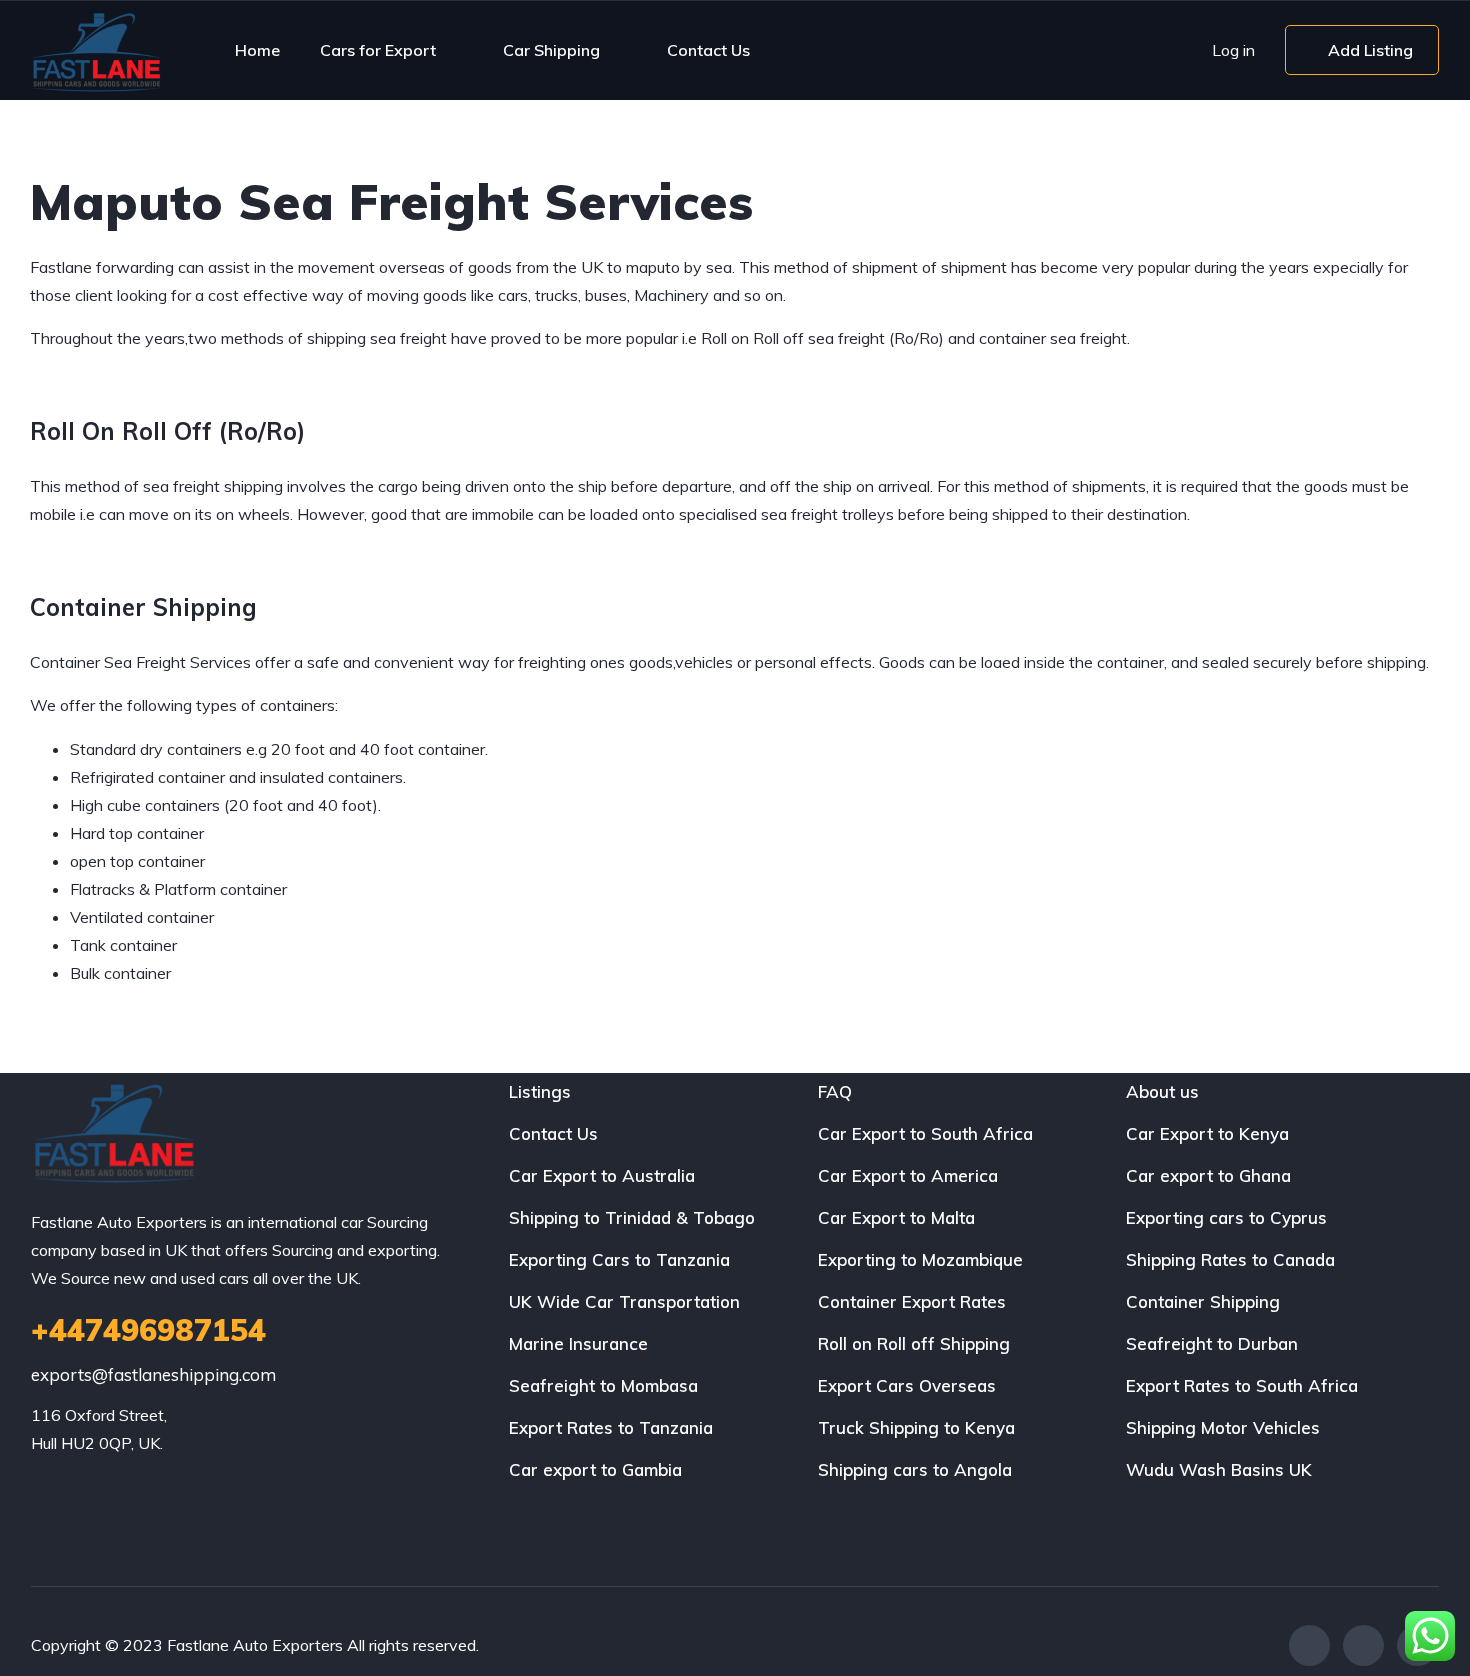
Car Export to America (908, 1175)
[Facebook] (1309, 1645)
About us (1162, 1091)
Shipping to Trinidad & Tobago (632, 1217)
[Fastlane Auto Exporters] (96, 50)
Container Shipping (1203, 1301)
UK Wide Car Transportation (624, 1301)
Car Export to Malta (896, 1217)
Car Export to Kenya (1207, 1133)
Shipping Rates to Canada (1230, 1259)
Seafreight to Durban (1212, 1343)
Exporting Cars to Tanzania (619, 1259)
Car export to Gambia (595, 1469)
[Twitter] (1363, 1645)
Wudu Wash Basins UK (1219, 1469)
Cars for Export (378, 50)
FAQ (835, 1091)
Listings (540, 1091)
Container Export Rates (912, 1301)
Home (257, 50)
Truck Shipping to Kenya (916, 1427)
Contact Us (708, 50)
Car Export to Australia (602, 1175)
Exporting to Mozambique (920, 1259)
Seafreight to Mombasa (603, 1385)
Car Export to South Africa (925, 1133)
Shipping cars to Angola (915, 1469)
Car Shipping (551, 50)
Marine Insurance (578, 1343)
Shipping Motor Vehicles (1223, 1427)
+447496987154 (148, 1330)
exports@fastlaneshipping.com (153, 1374)
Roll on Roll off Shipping (914, 1343)
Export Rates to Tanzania (611, 1427)
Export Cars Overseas (907, 1385)
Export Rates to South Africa (1242, 1385)
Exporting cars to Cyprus (1226, 1217)
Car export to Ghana (1208, 1175)
